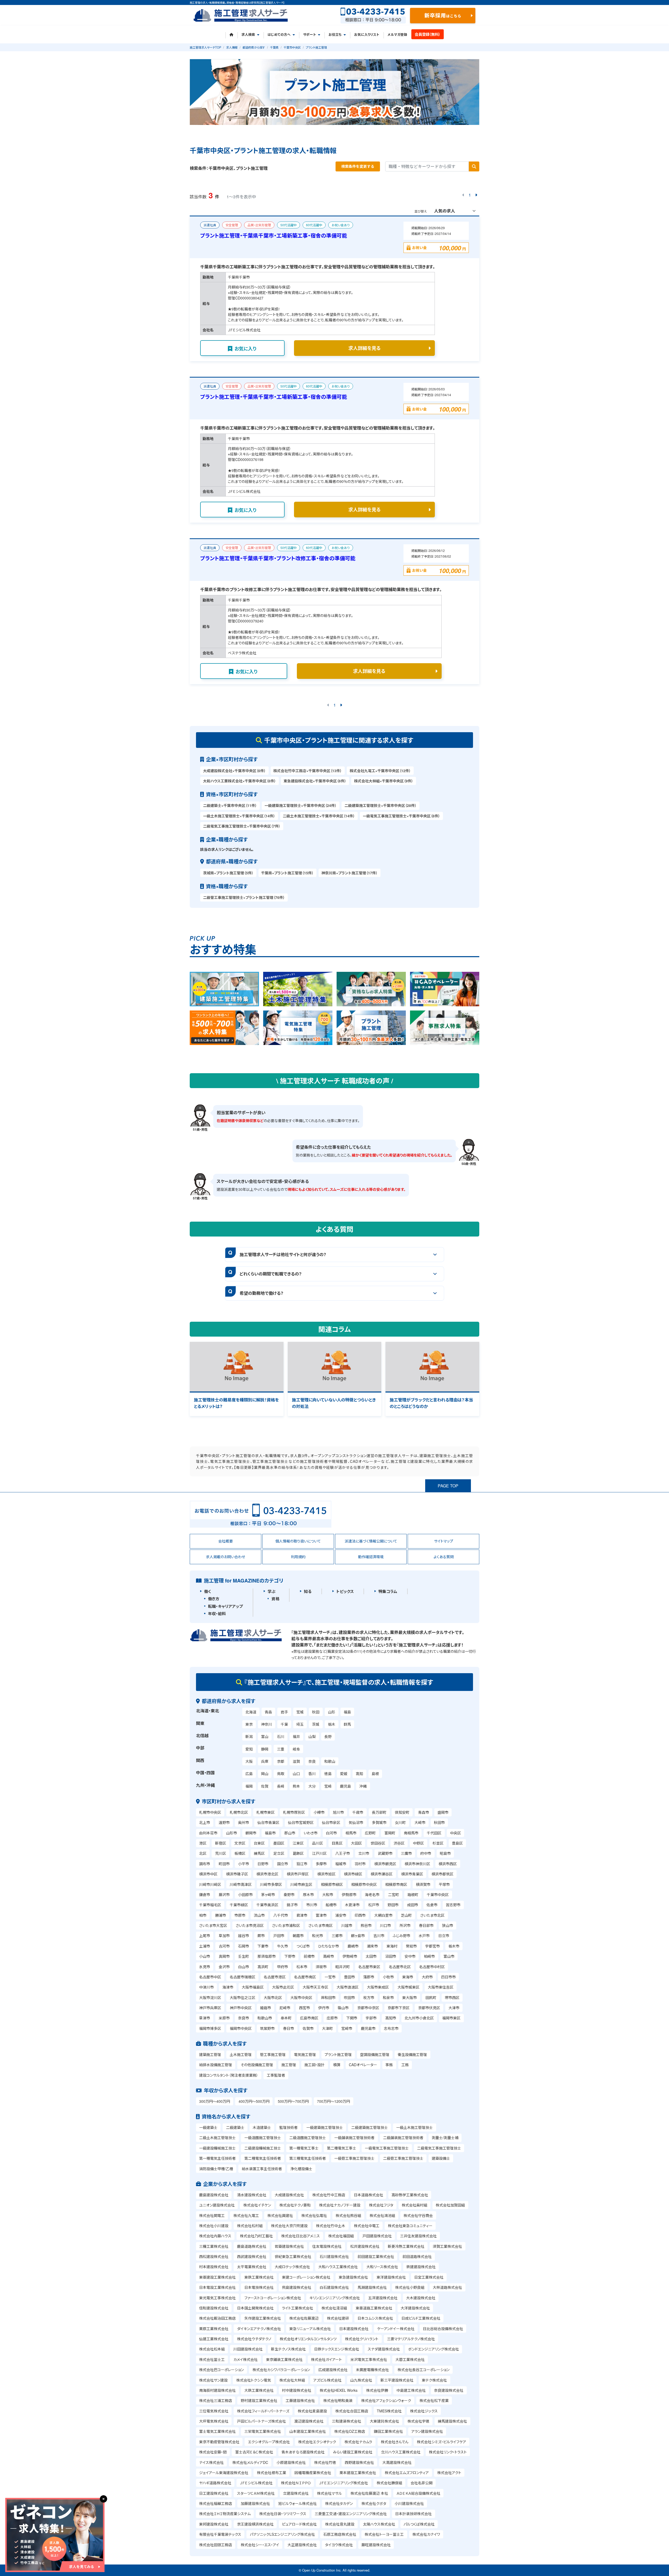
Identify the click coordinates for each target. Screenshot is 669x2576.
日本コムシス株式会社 (375, 2318)
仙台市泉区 (331, 1822)
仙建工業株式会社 (214, 2339)
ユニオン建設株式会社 (217, 2205)
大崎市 (420, 1822)
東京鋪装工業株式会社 (284, 2359)
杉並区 (438, 1843)
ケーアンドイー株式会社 (396, 2329)
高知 (359, 1774)
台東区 (259, 1843)
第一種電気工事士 (304, 2148)
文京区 (240, 1843)
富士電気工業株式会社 (217, 2431)
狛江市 (302, 1864)
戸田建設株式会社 (377, 2236)
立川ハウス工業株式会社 (401, 2452)
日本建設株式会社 (354, 2329)
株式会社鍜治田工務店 (217, 2318)
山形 (332, 1712)
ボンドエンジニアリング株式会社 (434, 2349)
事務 (389, 2065)
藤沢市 (224, 1895)
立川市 (364, 1853)
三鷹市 (406, 1853)
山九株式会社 (361, 2380)
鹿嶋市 (353, 1946)
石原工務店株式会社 (340, 2534)
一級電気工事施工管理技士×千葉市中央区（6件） (401, 816)
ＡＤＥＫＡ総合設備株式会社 (418, 2493)
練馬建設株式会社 (452, 2421)
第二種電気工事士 (342, 2148)
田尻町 (431, 1997)
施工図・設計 (315, 2065)
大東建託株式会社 (384, 2421)
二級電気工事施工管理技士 (439, 2148)
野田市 (393, 1905)
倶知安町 (402, 1812)
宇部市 (371, 2018)
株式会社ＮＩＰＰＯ (296, 2483)
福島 (347, 1712)
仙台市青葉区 (268, 1822)
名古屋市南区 (305, 1977)
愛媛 (344, 1774)
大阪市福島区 (253, 1987)
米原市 (224, 2018)
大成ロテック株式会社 (292, 2267)
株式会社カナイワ (426, 2534)
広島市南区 (309, 2018)
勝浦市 (221, 1915)
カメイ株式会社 (246, 2359)
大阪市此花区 (283, 1987)
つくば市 (303, 1946)
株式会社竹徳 (325, 2462)
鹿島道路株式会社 (252, 2246)
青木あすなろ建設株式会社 (303, 2452)
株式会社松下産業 (434, 2400)
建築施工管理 (210, 2054)
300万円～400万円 (215, 2101)
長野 (328, 1736)
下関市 (352, 2018)
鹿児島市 (368, 2028)
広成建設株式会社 (333, 2370)
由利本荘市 (208, 1833)
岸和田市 (328, 1997)
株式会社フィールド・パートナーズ (263, 2411)
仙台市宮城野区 (301, 1822)
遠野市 (224, 1822)
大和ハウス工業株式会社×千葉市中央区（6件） (240, 781)
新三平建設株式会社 (397, 2380)
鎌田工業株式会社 (388, 2431)
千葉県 (274, 47)
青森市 (424, 1812)
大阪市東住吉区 (441, 1987)
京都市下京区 (399, 2008)
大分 (312, 1786)
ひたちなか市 (328, 1946)
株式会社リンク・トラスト (448, 2452)
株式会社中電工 (367, 2226)
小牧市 (388, 1977)
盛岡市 (443, 1812)
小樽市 (319, 1812)
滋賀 (296, 1761)
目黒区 (337, 1843)
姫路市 (266, 2008)
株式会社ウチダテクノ (254, 2339)
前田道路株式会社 (417, 2256)
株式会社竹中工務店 (329, 2195)
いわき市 (311, 1833)
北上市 (205, 1822)
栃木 (332, 1724)
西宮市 (304, 2008)
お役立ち (335, 34)
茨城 (316, 1724)
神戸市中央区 (241, 2008)
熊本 (296, 1786)
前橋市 (309, 1956)
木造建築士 (262, 2127)
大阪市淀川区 (210, 1997)
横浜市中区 (208, 1874)
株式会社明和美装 (338, 2400)
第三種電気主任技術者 (308, 2158)
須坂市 (321, 1967)
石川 (281, 1736)
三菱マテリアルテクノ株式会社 (411, 2339)
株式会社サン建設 (213, 2380)
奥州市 (244, 1822)
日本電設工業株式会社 (217, 2287)
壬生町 (244, 1956)
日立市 (444, 1936)
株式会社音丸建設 (340, 2524)
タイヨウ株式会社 (339, 2545)
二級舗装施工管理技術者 (403, 2138)
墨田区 (279, 1843)
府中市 (426, 1853)
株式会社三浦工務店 (216, 2400)
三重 (281, 1749)
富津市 (321, 1915)
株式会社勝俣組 (389, 2483)
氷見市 (205, 1967)
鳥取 (281, 1774)
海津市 (228, 1987)
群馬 (347, 1724)
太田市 (371, 1956)
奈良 (312, 1761)
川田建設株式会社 (248, 2349)
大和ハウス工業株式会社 (338, 2267)
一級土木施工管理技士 (414, 2127)
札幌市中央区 (210, 1812)
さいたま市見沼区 (250, 1925)
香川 (312, 1774)
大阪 (249, 1761)
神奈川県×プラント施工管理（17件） (350, 873)
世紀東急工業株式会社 (293, 2256)
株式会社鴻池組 (382, 2215)
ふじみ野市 (402, 1936)
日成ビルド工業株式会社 (421, 2318)
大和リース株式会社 (382, 2267)
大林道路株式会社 (447, 2287)
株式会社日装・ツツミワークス (283, 2514)
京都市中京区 (368, 2008)
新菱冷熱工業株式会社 (406, 2246)
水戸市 (424, 1936)
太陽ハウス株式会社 (379, 2524)
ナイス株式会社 (211, 2462)
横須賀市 (423, 1884)
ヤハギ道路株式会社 (215, 2483)
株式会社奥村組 (414, 2205)
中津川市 (206, 1987)
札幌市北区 (239, 1812)
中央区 (455, 1833)
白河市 (331, 1833)
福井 (296, 1736)
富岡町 (390, 1833)
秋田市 (439, 1822)
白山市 (244, 1967)
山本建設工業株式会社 (308, 2431)
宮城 (300, 1712)
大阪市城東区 (408, 1987)
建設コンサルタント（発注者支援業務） (229, 2075)
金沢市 (224, 1967)
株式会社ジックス (424, 2411)
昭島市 (445, 1853)
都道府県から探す (254, 47)
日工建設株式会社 (214, 2493)
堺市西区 (452, 1997)
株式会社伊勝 (377, 2390)
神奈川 (267, 1724)
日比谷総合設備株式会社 (443, 2329)
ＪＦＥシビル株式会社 (256, 2483)
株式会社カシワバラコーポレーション (281, 2370)
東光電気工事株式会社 (217, 2298)
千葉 (284, 1724)
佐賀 (265, 1786)
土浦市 (205, 1946)
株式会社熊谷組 (348, 2215)
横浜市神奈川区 (417, 1864)
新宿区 (221, 1843)
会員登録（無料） (428, 34)
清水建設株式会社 (252, 2195)
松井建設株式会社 (365, 2246)
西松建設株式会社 (214, 2256)
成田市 (413, 1905)
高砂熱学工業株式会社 (410, 2195)
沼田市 (391, 1956)
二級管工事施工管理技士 (403, 2158)
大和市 (328, 1895)
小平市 (244, 1864)
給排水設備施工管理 (216, 2065)
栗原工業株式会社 (214, 2329)
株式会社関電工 (212, 2215)
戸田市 (279, 1936)
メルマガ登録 (397, 34)
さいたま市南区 (321, 1925)
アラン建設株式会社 (427, 2431)
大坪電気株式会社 (214, 2421)
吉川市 (379, 1936)
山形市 (232, 1833)
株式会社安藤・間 (213, 2452)
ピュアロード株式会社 (299, 2524)
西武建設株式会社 (252, 2256)
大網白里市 (383, 1915)
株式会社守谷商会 (418, 2215)
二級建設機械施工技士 (263, 2148)
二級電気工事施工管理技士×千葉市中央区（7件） (242, 826)
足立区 (279, 1853)
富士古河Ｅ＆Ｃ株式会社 (254, 2452)
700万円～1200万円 (333, 2101)
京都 (281, 1761)
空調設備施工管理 (375, 2054)
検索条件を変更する (358, 166)
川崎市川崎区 (210, 1884)
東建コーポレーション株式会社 (306, 2277)
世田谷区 (378, 1843)
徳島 (328, 1774)
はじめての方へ (279, 34)
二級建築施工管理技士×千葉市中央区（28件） (380, 805)
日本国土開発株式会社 (255, 2308)
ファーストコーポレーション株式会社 (273, 2298)
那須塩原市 (267, 1956)
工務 (405, 2065)
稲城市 (341, 1864)
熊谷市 (366, 1925)
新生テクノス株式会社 (288, 2349)
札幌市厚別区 (294, 1812)
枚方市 (369, 1997)
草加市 (224, 1936)
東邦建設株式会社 (214, 2524)
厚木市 (308, 1895)
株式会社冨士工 (212, 2359)
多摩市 (321, 1864)
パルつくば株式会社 (419, 2524)
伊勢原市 (349, 1895)
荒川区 (221, 1853)
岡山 (265, 1774)
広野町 (370, 1833)
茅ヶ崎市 (268, 1895)
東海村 (392, 1946)
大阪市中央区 (301, 1997)
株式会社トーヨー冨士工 (384, 2534)
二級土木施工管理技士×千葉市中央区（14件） (319, 816)
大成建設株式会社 (289, 2195)
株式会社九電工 (246, 2215)
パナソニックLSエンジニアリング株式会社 (282, 2534)
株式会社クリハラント (362, 2339)
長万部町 (379, 1812)
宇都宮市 (432, 1946)
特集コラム (388, 1591)
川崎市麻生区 (301, 1884)
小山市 (205, 1956)
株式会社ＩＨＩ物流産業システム (225, 2514)
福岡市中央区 (241, 2028)
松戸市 (374, 1905)
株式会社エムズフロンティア (407, 2473)
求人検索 (248, 34)
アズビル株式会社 (327, 2380)
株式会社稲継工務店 (216, 2503)
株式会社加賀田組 (450, 2205)
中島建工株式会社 (411, 2390)
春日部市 (426, 1925)
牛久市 (282, 1946)
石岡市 (244, 1946)
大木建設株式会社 (421, 2298)
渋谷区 (399, 1843)
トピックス (345, 1591)
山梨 (312, 1736)
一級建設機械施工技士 (217, 2148)
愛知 (249, 1749)
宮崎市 (347, 2028)
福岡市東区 (451, 2018)
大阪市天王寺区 (315, 1987)
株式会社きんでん (395, 2442)
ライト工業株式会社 (298, 2308)
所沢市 (405, 1925)
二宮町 (394, 1895)
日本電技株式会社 (259, 2287)
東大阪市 (410, 1997)
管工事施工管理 (273, 2054)
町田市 (224, 1864)
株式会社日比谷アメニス (301, 2236)
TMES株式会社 (389, 2411)
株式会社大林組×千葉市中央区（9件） (384, 781)
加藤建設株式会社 (255, 2503)
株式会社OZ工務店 (350, 2431)
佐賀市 (308, 2028)
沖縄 (363, 1786)
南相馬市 (411, 1833)
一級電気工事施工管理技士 (387, 2148)
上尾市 (205, 1936)
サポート (310, 34)
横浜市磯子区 (237, 1874)
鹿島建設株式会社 (214, 2195)
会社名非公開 (422, 2483)
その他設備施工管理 (257, 2065)
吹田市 (349, 1997)
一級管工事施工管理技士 (354, 2158)
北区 (203, 1853)
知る (308, 1591)
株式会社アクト (449, 2473)
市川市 (312, 1905)
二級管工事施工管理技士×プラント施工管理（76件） (244, 897)
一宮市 (330, 1977)
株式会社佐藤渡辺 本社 (369, 2493)
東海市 (408, 1977)
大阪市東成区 (378, 1987)
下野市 (290, 1956)
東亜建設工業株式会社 (217, 2277)
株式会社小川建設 (214, 2226)
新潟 (249, 1736)
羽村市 (360, 1864)
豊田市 (349, 1977)
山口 (296, 1774)
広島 (249, 1774)
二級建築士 (235, 2127)
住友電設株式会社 (327, 2246)
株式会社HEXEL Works (339, 2390)
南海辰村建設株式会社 (217, 2390)
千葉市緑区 (239, 1905)
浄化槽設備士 (301, 2169)
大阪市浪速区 (348, 1987)
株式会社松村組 (250, 2226)
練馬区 (259, 1853)
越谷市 (244, 1936)
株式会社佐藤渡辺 (304, 2318)
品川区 (318, 1843)
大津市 (454, 2008)
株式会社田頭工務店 (216, 2545)
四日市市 (448, 1977)
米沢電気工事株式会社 (369, 2359)
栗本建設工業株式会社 (358, 2473)
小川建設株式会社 (409, 2503)
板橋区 (240, 1853)
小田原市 (245, 1895)
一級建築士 (208, 2127)
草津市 (205, 2018)
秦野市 (289, 1895)
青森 (268, 1712)
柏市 (203, 1915)
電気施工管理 (305, 2054)
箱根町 (413, 1895)
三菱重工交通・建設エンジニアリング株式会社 (351, 2514)
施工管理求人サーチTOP (205, 47)
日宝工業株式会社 (429, 2277)
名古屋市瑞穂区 (243, 1977)
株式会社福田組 (341, 2236)
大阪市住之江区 (243, 1997)
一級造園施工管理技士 (263, 2138)
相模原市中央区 (364, 1884)
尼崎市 (285, 2008)
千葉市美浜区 (267, 1905)
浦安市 (341, 1915)
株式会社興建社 (280, 2215)
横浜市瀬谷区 (382, 1874)
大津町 (327, 2028)
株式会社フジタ (381, 2205)
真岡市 (224, 1956)
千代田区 (434, 1833)
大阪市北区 (273, 1997)
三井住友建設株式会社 (418, 2236)
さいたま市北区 (432, 1915)
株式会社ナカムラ (358, 2442)
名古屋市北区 (400, 1967)
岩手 (284, 1712)
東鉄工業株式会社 (259, 2277)
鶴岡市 (251, 1833)
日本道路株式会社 (368, 2195)
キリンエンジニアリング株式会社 (335, 2298)
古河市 (224, 1946)
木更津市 (352, 1905)
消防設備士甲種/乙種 (216, 2169)
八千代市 (281, 1915)
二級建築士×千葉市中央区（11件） (230, 805)
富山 (265, 1736)
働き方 (214, 1599)
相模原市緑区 (332, 1884)
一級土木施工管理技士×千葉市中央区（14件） (239, 816)
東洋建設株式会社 (391, 2277)
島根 (375, 1774)
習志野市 (453, 1905)
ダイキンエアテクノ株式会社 (259, 2329)
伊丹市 (324, 2008)
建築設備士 (441, 2158)
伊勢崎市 (350, 1956)
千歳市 (358, 1812)
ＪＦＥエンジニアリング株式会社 (344, 2483)
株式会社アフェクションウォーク (386, 2400)
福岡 (249, 1786)
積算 (337, 2065)
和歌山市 (265, 2018)
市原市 (240, 1915)
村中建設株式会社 (297, 2390)
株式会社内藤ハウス (215, 2236)
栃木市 (454, 1946)
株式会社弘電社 (314, 2215)
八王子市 (343, 1853)
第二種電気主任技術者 (263, 2158)
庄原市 (332, 2018)
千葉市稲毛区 (210, 1905)
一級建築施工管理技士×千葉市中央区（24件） (301, 805)
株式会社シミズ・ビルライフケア (442, 2442)
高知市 (391, 2018)
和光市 (318, 1936)
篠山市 (343, 2008)
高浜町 (263, 1967)
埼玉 (300, 1724)
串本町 (286, 2018)
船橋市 (331, 1905)
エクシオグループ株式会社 (269, 2442)
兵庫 (265, 1761)
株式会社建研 (338, 2318)
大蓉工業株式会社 (410, 2359)
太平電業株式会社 (252, 2267)
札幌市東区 (266, 1812)
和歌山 (330, 1761)
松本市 (302, 1967)
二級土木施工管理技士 (217, 2138)
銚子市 (292, 1905)
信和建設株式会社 (214, 2308)
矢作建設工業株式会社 (263, 2318)
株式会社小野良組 (410, 2287)
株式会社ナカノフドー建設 (340, 2205)
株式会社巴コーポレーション (221, 2370)
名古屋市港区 (275, 1977)
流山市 (259, 1915)
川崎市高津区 (241, 1884)
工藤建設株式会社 (300, 2400)
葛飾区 (298, 1853)
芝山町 (406, 1915)
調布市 (205, 1864)
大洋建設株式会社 (415, 2308)
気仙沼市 (356, 1822)
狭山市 (448, 1925)
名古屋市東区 (369, 1967)
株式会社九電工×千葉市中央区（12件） (380, 771)
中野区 (418, 1843)
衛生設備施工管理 (412, 2054)
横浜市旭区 (326, 1874)
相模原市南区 (396, 1884)
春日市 (289, 2028)
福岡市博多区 (210, 2028)
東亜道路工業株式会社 (374, 2308)
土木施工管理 (241, 2054)
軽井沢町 (343, 1967)
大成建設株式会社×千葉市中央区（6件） (234, 771)
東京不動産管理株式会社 (219, 2442)
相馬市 (351, 1833)
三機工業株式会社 (214, 2246)
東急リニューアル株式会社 (310, 2329)
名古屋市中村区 (432, 1967)
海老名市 (372, 1895)
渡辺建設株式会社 (309, 2421)
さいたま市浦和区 (286, 1925)
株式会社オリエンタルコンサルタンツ (308, 2339)
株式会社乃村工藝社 (256, 2236)
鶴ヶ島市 (358, 1936)
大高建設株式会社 (397, 2462)
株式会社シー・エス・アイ (260, 2545)
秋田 (316, 1712)
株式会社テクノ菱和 (295, 2205)
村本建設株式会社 (214, 2267)
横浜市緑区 (353, 1874)
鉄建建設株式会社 (421, 2267)
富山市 (449, 1956)
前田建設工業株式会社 (376, 2256)
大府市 (427, 1977)
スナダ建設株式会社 (384, 2349)
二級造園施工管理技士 (308, 2138)
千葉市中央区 (292, 47)
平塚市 (444, 1884)
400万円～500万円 (254, 2101)
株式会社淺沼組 (334, 2308)
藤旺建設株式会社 (376, 2545)
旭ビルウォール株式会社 (298, 2503)
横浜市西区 (448, 1864)
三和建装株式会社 (347, 2421)
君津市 (302, 1915)
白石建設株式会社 (334, 2287)
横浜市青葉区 (412, 1874)
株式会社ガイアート (326, 2359)
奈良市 (244, 2018)
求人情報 (232, 47)
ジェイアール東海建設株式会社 (224, 2473)
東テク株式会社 (434, 2380)
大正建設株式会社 (302, 2545)
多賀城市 (379, 1822)
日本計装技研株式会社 (413, 2514)
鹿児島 (345, 1786)
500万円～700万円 (293, 2101)
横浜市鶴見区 (385, 1864)
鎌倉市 (205, 1895)
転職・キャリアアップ (225, 1606)
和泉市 (388, 1997)
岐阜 (296, 1749)
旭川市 (338, 1812)
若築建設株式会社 (289, 2246)
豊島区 (457, 1843)
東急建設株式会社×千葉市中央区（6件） (315, 781)
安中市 (410, 1956)
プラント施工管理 (338, 2054)
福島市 (270, 1833)
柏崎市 (429, 1956)
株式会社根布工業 (272, 2473)
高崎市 (328, 1956)
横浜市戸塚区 (298, 1874)
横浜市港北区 (267, 1874)
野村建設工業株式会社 (259, 2400)
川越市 (347, 1925)
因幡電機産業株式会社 (313, 2473)
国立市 (282, 1864)
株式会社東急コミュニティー (410, 2226)
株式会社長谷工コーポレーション (423, 2370)
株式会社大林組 (292, 2380)
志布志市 (391, 2028)
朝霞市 (298, 1936)
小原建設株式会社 (291, 2462)
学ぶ (272, 1591)
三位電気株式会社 (214, 2411)
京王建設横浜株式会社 (255, 2524)
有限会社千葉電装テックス (220, 2534)
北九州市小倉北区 (419, 2018)
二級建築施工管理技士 (370, 2127)
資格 (275, 1599)
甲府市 (282, 1967)
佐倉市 (432, 1905)
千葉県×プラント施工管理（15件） (287, 873)
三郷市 (337, 1936)
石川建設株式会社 (334, 2256)
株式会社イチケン (257, 2205)
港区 (203, 1843)
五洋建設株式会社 (383, 2298)
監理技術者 (289, 2127)
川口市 (385, 1925)
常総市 (411, 1946)
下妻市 (263, 1946)
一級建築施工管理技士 (325, 2127)
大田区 (356, 1843)
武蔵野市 (385, 1853)
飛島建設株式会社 (297, 2287)
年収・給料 (217, 1614)
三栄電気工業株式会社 (263, 2431)
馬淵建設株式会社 (372, 2287)
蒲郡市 (369, 1977)
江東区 (298, 1843)
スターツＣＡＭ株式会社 (256, 2493)
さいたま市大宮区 (213, 1925)
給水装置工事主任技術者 (262, 2169)
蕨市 (261, 1936)
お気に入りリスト (367, 34)
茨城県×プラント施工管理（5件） (228, 873)
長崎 (281, 1786)
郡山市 (290, 1833)
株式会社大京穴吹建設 (289, 2226)
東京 (249, 1724)
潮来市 (372, 1946)
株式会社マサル (329, 2493)
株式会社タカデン (339, 2503)
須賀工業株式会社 (447, 2246)
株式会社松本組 (212, 2349)
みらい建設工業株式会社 (353, 2452)
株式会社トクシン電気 (254, 2380)
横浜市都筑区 (442, 1874)
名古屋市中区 (210, 1977)
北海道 (251, 1712)
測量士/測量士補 (445, 2138)
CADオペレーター (363, 2065)
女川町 (400, 1822)
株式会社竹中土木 (331, 2226)
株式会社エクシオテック (317, 2442)
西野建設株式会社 (359, 2462)
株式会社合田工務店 (352, 2411)
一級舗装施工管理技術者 (354, 2138)
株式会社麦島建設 (312, 2411)
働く (207, 1591)
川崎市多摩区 (271, 1884)
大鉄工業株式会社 (259, 2390)
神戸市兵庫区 (210, 2008)
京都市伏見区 (429, 2008)
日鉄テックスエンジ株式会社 (337, 2349)
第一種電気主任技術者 (217, 2158)
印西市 (360, 1915)
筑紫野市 (267, 2028)
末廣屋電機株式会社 (372, 2370)
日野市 (263, 1864)
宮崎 (328, 1786)
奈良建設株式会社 (449, 2390)
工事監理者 (276, 2075)
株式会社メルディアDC (250, 2462)
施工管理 (289, 2065)
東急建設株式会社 (353, 2277)
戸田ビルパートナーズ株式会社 (261, 2421)
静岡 (265, 1749)
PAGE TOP (448, 1486)
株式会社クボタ (374, 2503)
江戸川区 (319, 1853)
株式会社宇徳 (418, 2421)
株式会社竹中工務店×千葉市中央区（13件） (308, 771)
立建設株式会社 (296, 2493)
